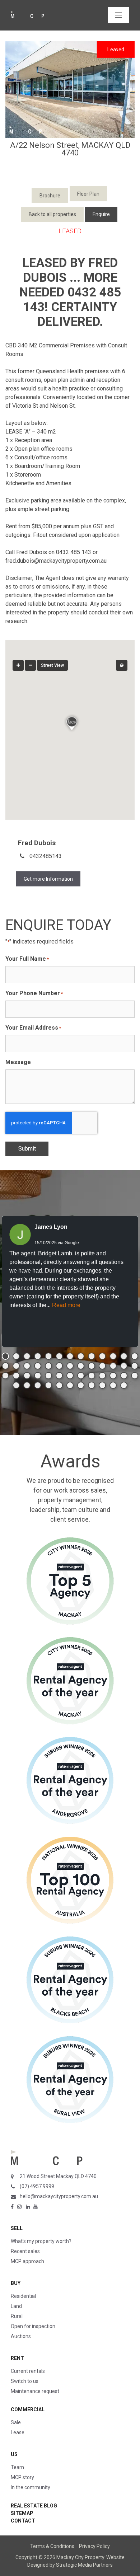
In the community (31, 2487)
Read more (66, 1305)
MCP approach (27, 2261)
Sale (16, 2422)
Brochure (50, 196)
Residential (23, 2296)
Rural (17, 2316)
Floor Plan (88, 194)
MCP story (22, 2477)
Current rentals (28, 2371)
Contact (23, 2521)
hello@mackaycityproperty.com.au (59, 2196)
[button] (70, 722)
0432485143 (46, 856)
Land (16, 2306)
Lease (18, 2432)
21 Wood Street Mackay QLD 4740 (58, 2176)
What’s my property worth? (41, 2241)
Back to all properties (52, 214)
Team (17, 2467)
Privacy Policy (94, 2546)
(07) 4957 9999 (37, 2186)
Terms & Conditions (52, 2546)
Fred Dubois (37, 843)
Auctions (21, 2336)
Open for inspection (33, 2326)
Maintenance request (35, 2391)
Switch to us (25, 2381)
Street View (52, 665)
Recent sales (25, 2251)
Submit (27, 1149)
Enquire (101, 214)
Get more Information (48, 879)
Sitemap (22, 2513)
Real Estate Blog (34, 2506)
